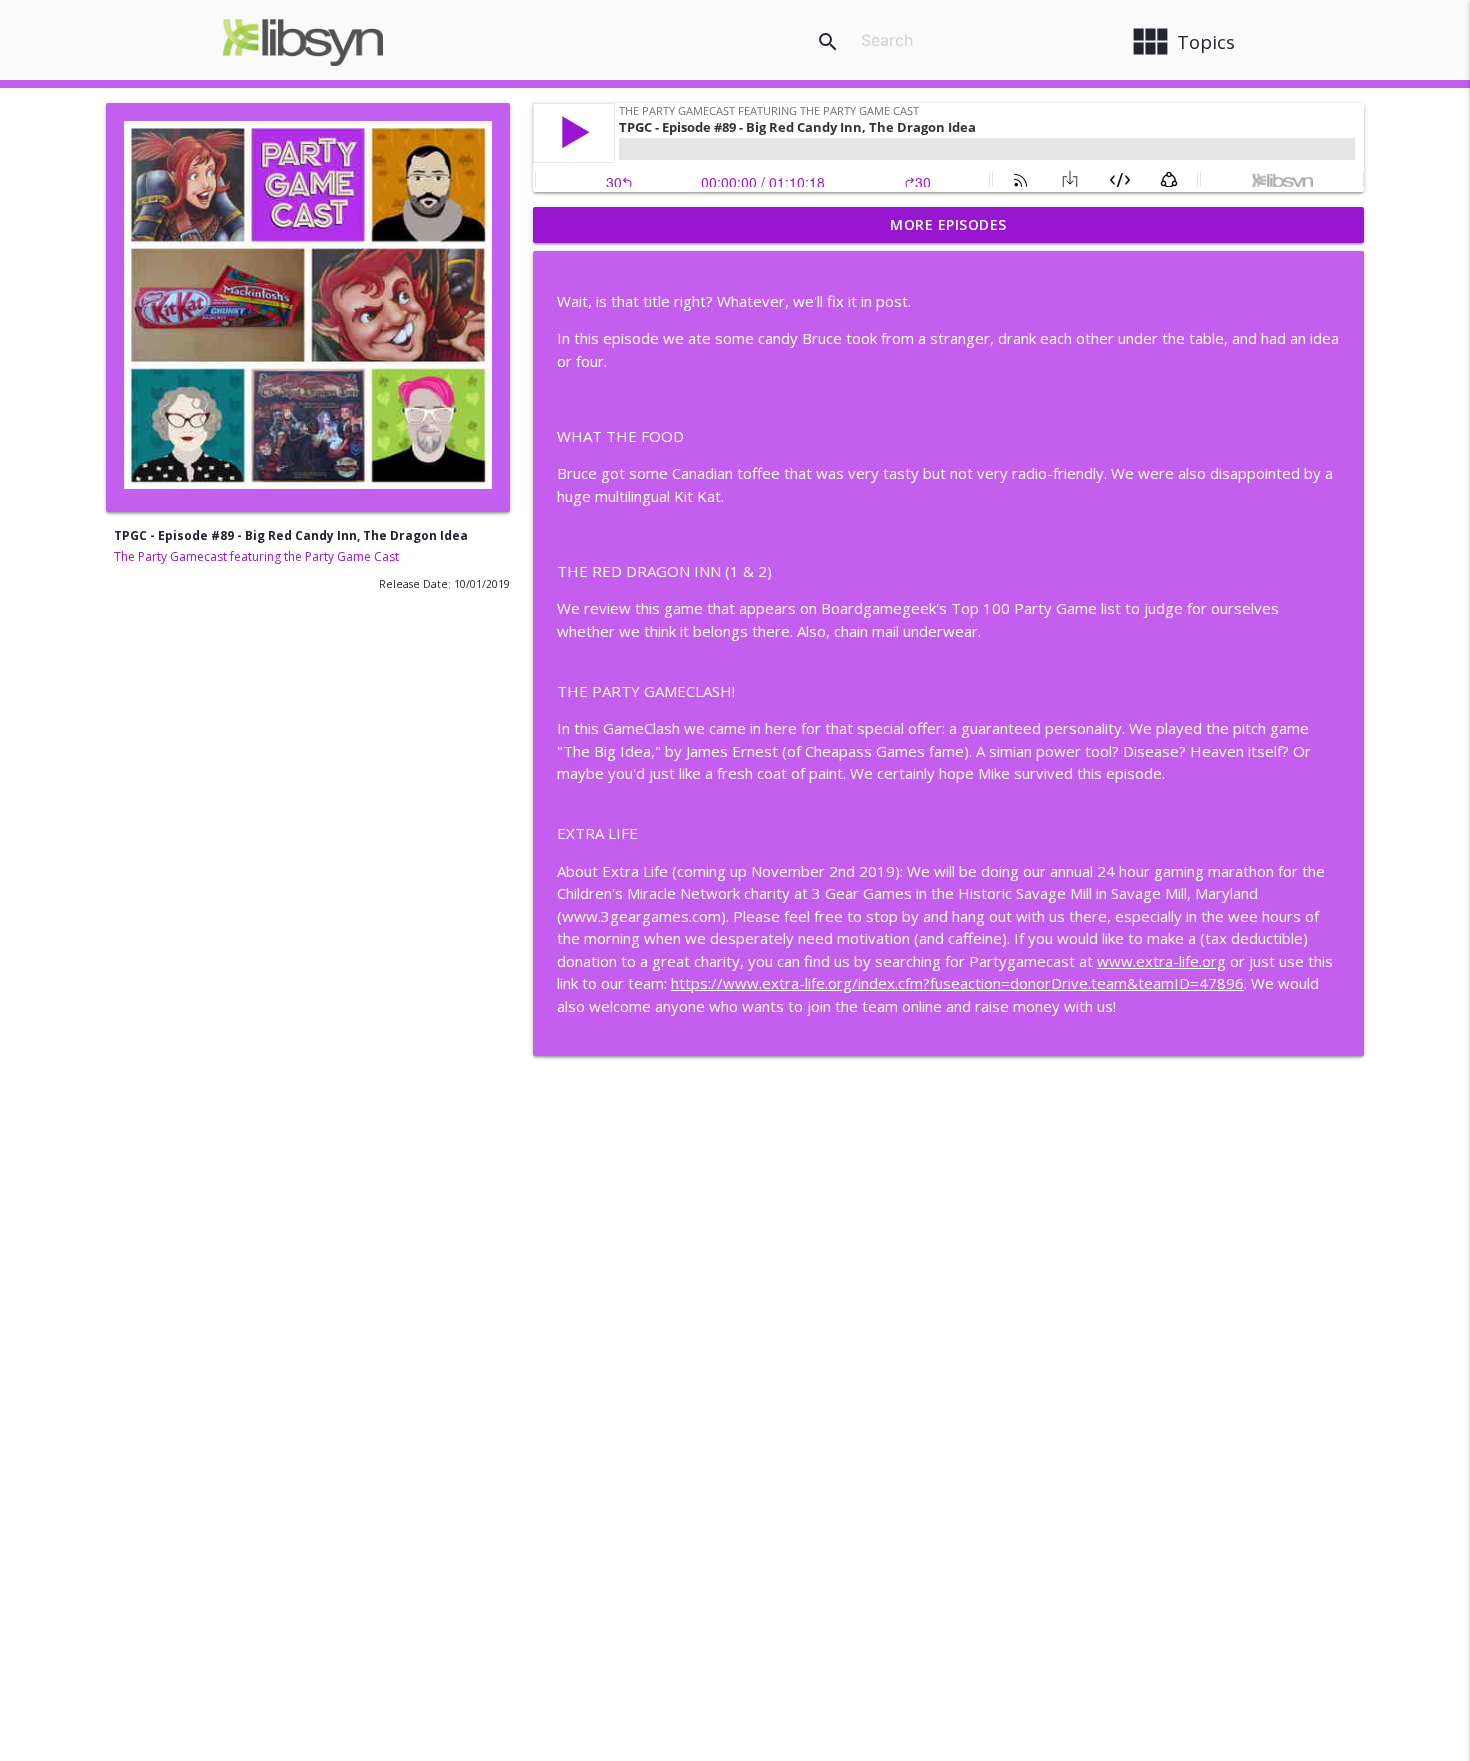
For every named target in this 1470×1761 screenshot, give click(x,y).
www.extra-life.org (1161, 961)
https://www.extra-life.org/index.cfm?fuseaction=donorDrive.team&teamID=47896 (957, 983)
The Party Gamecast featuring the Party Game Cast (256, 556)
